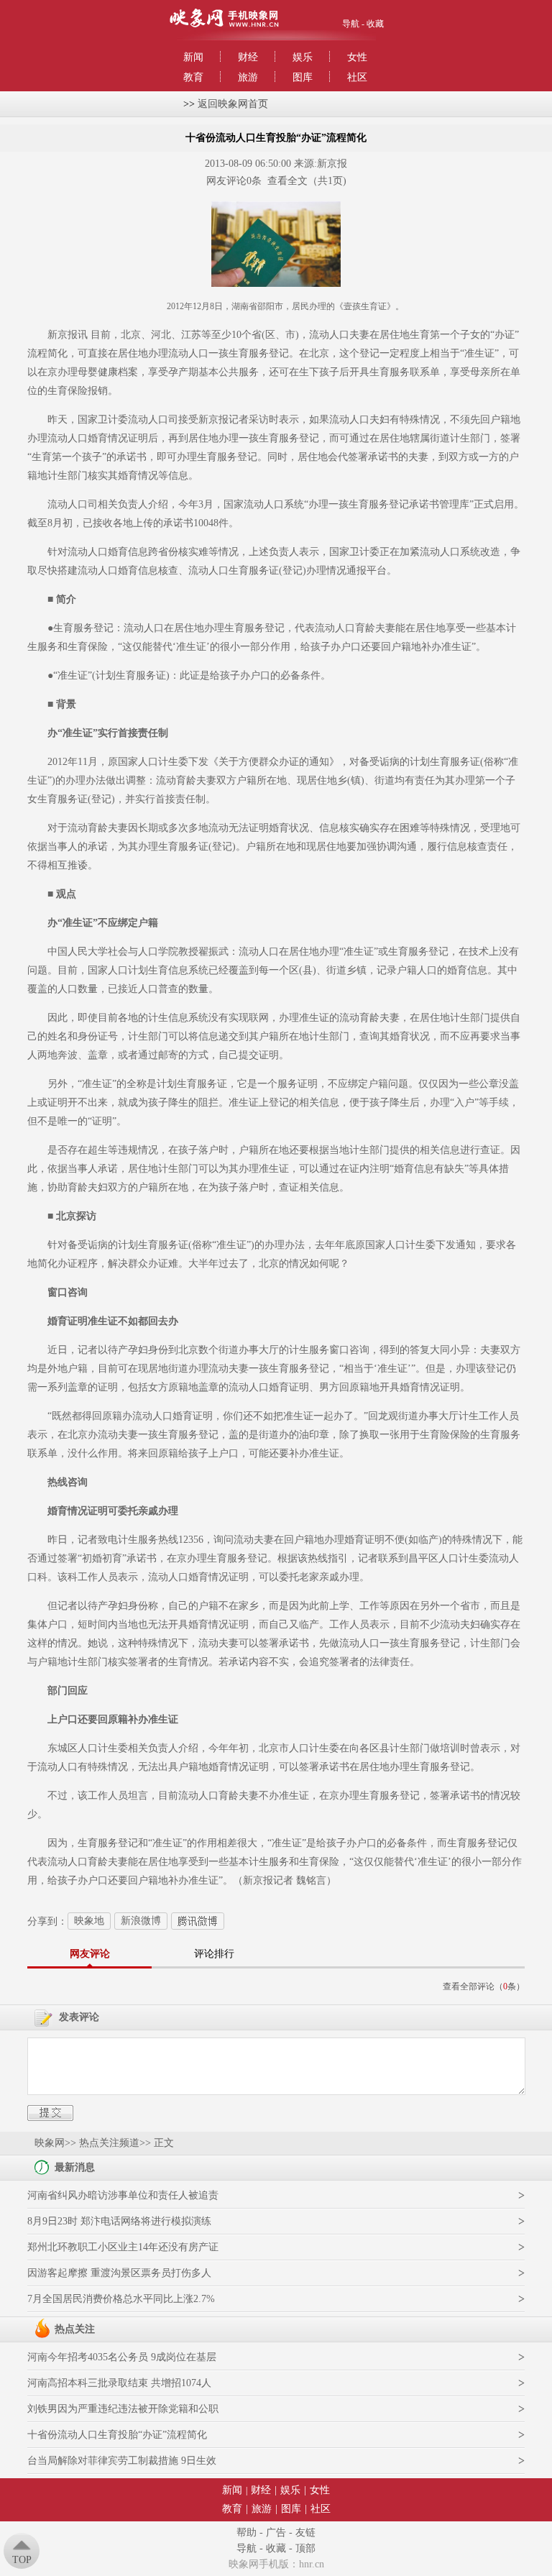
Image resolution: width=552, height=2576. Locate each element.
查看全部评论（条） (484, 1986)
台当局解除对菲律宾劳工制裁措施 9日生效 (122, 2461)
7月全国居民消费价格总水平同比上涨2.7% (121, 2299)
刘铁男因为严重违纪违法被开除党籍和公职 (123, 2409)
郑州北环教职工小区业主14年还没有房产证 (123, 2247)
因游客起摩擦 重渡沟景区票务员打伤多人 (119, 2273)
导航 (351, 24)
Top (22, 2560)
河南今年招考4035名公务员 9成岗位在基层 (122, 2357)
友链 (305, 2533)
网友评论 (90, 1954)
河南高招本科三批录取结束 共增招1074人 (119, 2383)
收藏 (375, 24)
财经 (248, 57)
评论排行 (214, 1954)
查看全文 (287, 181)
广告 (276, 2533)
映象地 (89, 1921)
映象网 (50, 2143)
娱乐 (303, 57)
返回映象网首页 (233, 104)
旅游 (248, 77)
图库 (303, 77)
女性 (357, 57)
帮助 (247, 2533)
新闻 (193, 57)
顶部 (305, 2548)
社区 (357, 77)
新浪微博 (141, 1921)
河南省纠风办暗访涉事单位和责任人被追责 (123, 2195)
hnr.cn (312, 2564)
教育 (193, 77)
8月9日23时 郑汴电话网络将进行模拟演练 (119, 2221)
